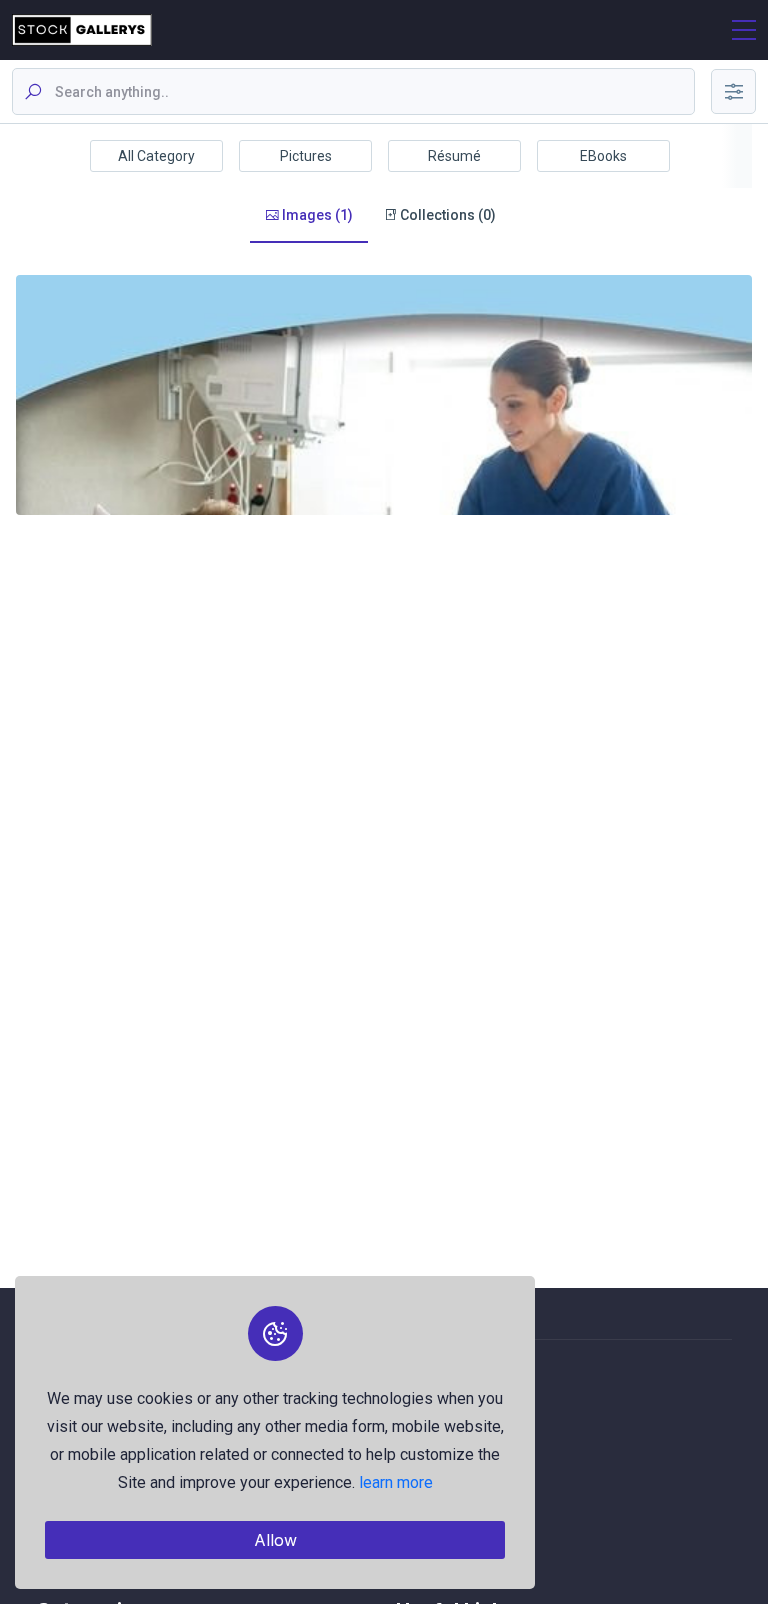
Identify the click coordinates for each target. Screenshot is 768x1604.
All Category (156, 156)
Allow (275, 1540)
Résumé (454, 156)
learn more (396, 1482)
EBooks (603, 156)
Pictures (306, 156)
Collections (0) (446, 215)
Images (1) (316, 215)
